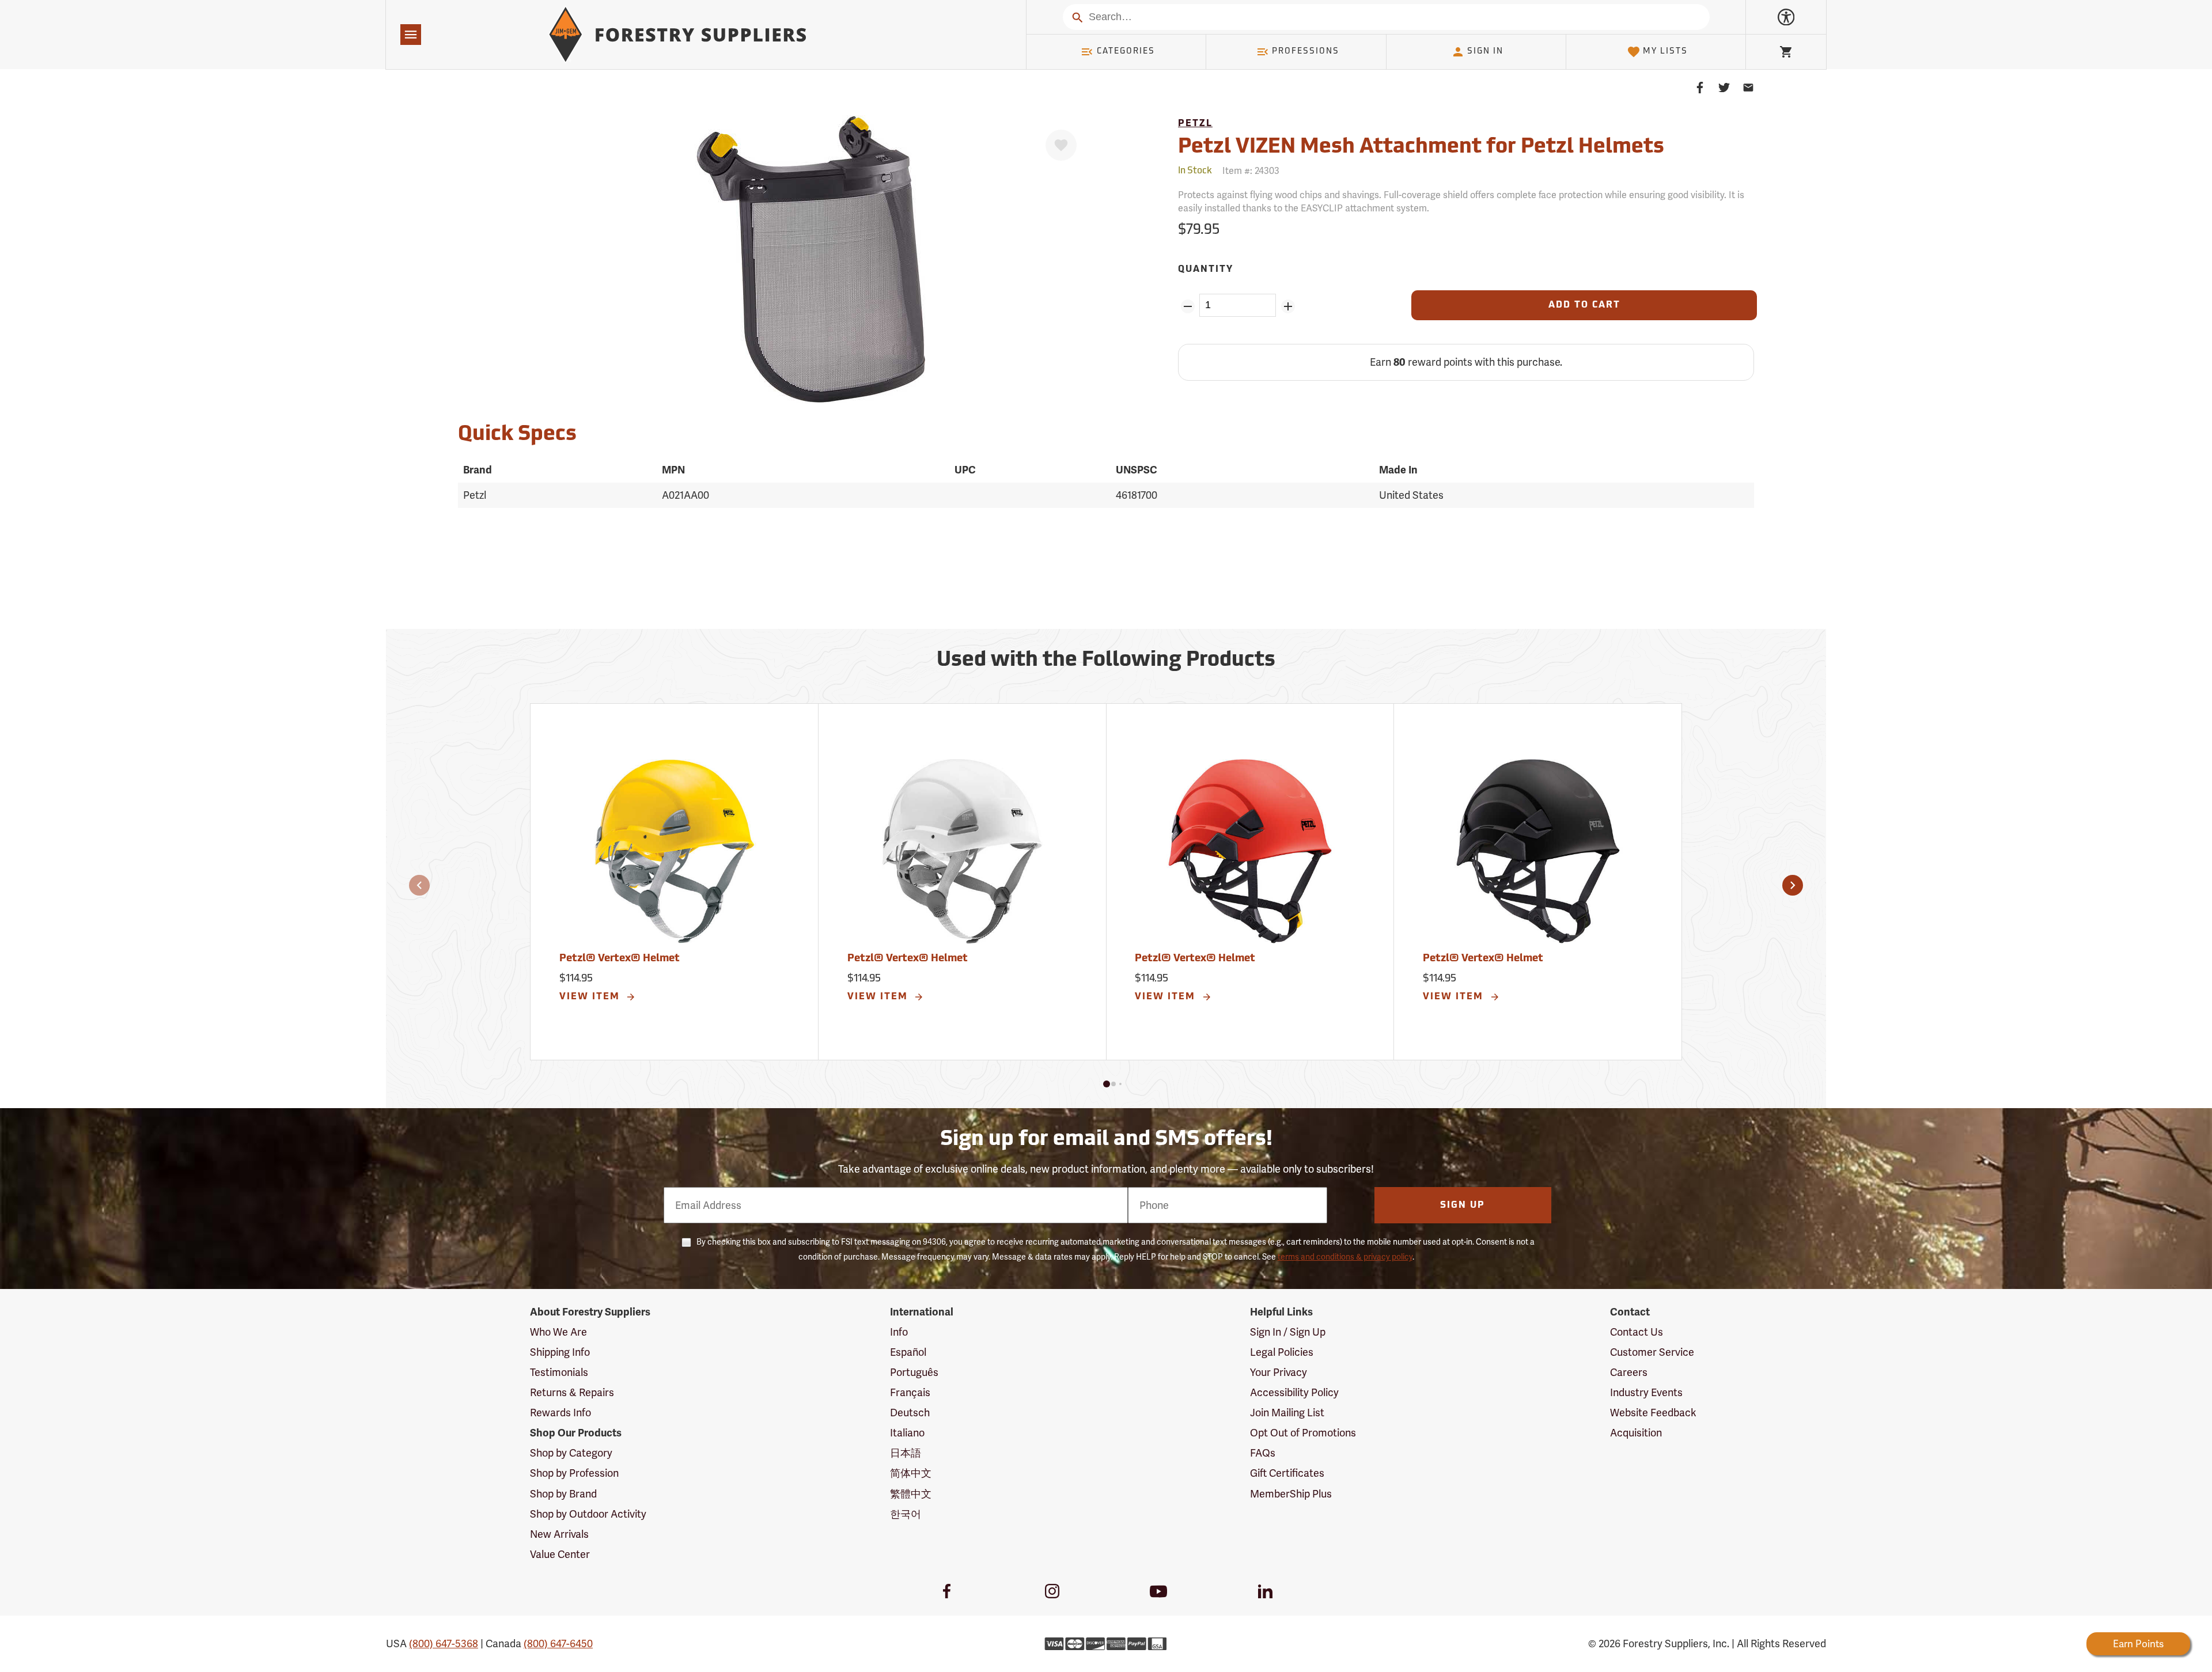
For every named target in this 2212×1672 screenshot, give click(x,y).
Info (899, 1332)
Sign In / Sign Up (1288, 1332)
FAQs (1263, 1453)
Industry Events (1646, 1392)
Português (914, 1372)
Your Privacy (1279, 1372)
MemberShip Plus (1291, 1494)
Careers (1629, 1372)
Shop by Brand (563, 1494)
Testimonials (559, 1372)
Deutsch (910, 1413)
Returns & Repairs (572, 1392)
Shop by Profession (574, 1473)
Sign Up (1463, 1205)
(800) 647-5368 (444, 1643)
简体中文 (911, 1473)
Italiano (907, 1433)
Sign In (1485, 52)
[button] (419, 885)
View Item (591, 997)
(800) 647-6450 (558, 1643)
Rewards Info (560, 1413)
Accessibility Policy (1294, 1392)
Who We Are (558, 1332)
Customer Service (1652, 1352)
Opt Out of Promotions (1303, 1433)
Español (908, 1352)
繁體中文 (911, 1494)
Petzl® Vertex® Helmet (620, 959)
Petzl (1195, 124)
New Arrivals (559, 1534)
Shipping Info (560, 1352)
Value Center (560, 1554)
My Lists (1665, 52)
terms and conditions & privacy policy (1345, 1257)
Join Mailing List (1287, 1413)
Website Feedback (1653, 1413)
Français (910, 1392)
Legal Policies (1282, 1352)
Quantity (1206, 270)
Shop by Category (571, 1453)
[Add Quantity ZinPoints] (1288, 306)
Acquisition (1636, 1433)
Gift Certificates (1287, 1473)
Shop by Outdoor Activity (588, 1514)
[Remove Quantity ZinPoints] (1188, 306)
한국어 (906, 1514)
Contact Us (1637, 1332)
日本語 (906, 1453)
